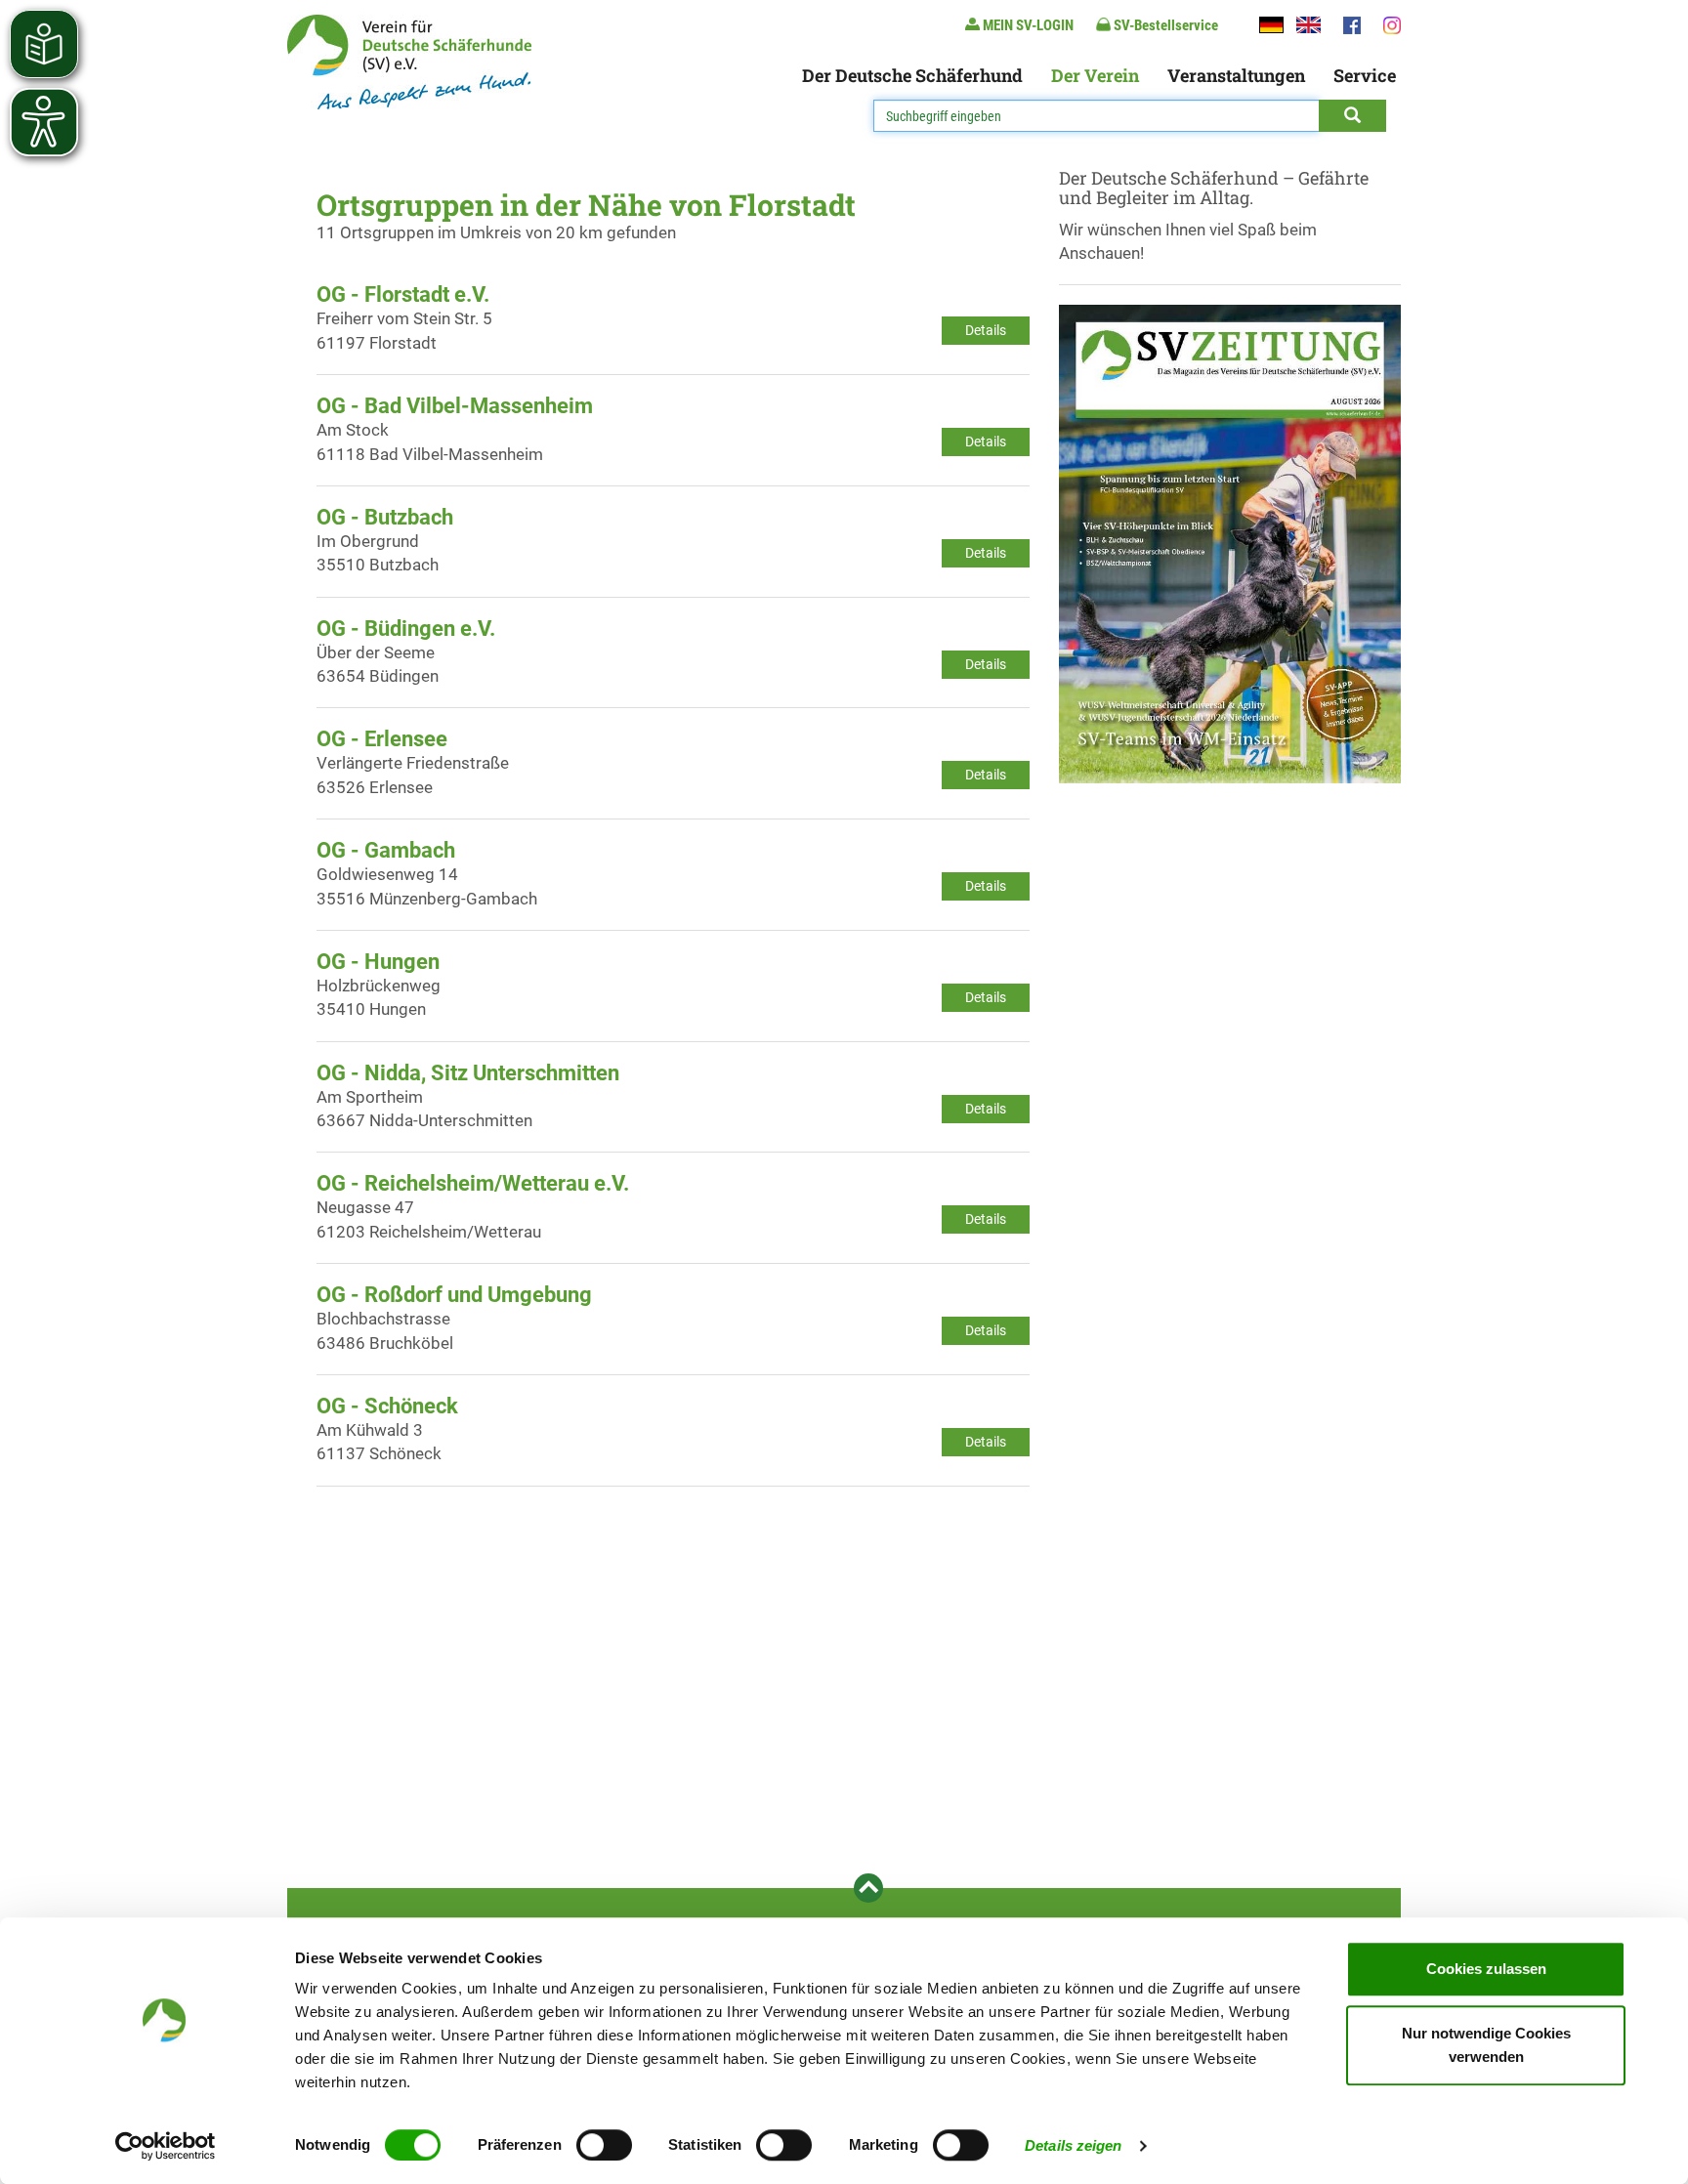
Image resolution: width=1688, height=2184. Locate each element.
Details (986, 330)
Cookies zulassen (1486, 1969)
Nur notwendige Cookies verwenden (1486, 2045)
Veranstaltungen (1236, 75)
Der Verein (1095, 75)
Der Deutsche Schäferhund (912, 75)
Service (1365, 75)
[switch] (604, 2145)
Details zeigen (1073, 2145)
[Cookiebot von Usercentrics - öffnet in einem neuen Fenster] (166, 2146)
